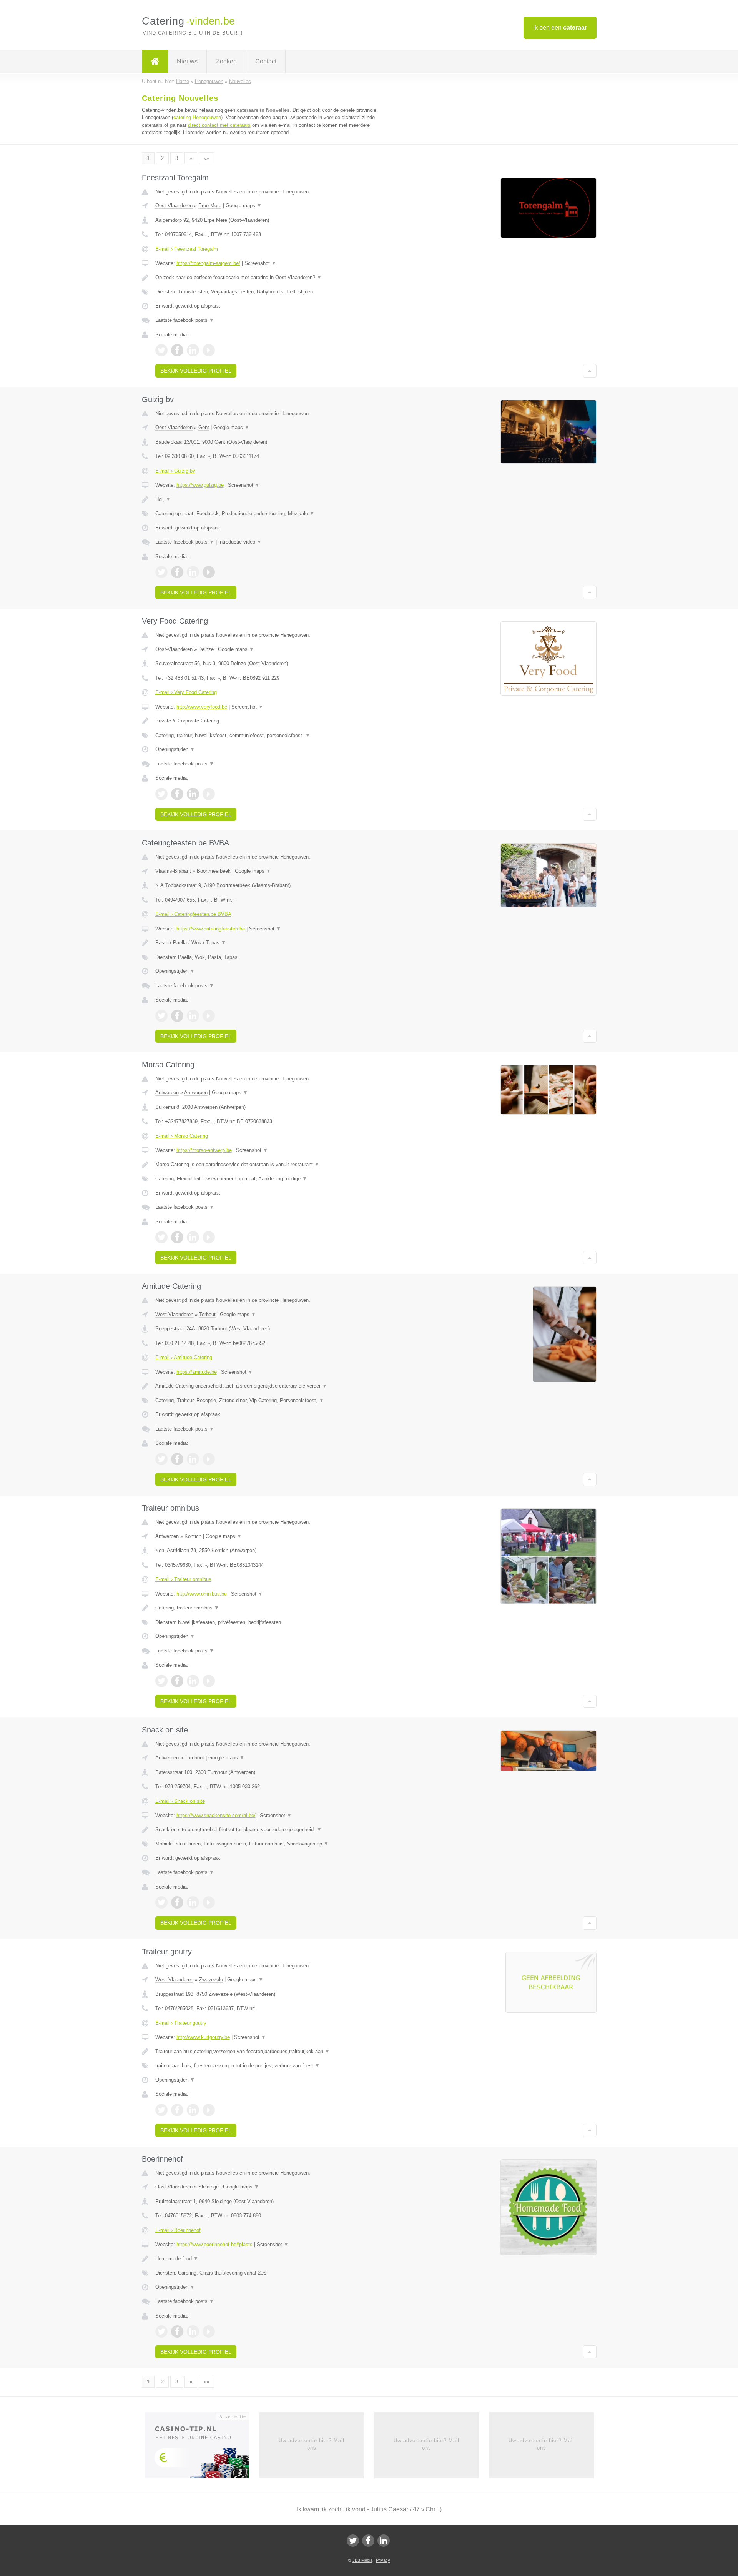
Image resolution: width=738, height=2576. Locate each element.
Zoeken (226, 61)
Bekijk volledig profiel (196, 371)
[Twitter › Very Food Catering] (161, 794)
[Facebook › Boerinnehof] (177, 2331)
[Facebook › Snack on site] (177, 1902)
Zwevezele (211, 1979)
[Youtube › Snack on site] (209, 1902)
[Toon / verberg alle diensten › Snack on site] (274, 1844)
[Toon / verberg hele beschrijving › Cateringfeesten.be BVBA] (274, 943)
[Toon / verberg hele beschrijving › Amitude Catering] (274, 1386)
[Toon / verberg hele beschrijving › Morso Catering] (274, 1165)
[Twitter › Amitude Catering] (161, 1459)
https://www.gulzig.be (200, 485)
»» (206, 158)
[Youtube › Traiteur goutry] (209, 2110)
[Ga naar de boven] (590, 371)
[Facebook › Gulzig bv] (177, 572)
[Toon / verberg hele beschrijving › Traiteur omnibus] (274, 1608)
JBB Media (362, 2560)
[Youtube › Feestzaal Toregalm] (209, 350)
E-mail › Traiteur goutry (181, 2023)
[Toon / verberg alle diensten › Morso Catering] (274, 1179)
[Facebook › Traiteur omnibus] (177, 1681)
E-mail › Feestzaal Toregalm (187, 249)
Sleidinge (209, 2187)
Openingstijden (175, 749)
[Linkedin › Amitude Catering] (193, 1459)
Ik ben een (560, 27)
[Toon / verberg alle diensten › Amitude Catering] (274, 1401)
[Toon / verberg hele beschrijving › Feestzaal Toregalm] (274, 278)
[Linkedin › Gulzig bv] (193, 572)
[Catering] (155, 62)
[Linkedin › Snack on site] (193, 1902)
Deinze (206, 649)
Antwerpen (167, 1092)
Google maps (244, 206)
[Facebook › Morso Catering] (177, 1237)
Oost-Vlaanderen (174, 206)
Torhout (207, 1314)
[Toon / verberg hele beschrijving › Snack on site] (274, 1830)
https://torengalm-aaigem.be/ (208, 263)
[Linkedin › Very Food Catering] (193, 794)
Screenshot (260, 263)
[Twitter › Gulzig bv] (161, 572)
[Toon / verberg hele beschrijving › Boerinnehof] (274, 2259)
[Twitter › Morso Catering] (161, 1237)
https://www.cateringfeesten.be (211, 929)
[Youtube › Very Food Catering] (209, 794)
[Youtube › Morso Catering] (209, 1237)
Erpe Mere (210, 206)
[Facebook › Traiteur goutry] (177, 2110)
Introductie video (240, 542)
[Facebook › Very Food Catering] (177, 794)
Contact (266, 61)
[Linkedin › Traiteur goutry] (193, 2110)
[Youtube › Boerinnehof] (209, 2331)
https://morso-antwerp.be (204, 1150)
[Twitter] (353, 2541)
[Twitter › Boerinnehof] (161, 2331)
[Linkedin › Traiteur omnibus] (193, 1681)
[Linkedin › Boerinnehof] (193, 2331)
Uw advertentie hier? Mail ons (312, 2444)
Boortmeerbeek (214, 871)
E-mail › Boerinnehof (178, 2230)
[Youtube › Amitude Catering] (209, 1459)
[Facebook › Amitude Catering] (177, 1459)
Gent (204, 427)
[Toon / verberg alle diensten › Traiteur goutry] (274, 2066)
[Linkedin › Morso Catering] (193, 1237)
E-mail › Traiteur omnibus (183, 1579)
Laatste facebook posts (185, 320)
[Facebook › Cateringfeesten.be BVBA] (177, 1016)
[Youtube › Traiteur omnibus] (209, 1681)
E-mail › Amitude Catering (184, 1357)
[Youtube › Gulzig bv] (209, 572)
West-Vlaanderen (174, 1314)
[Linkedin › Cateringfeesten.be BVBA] (193, 1016)
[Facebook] (368, 2541)
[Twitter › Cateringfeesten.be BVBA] (161, 1016)
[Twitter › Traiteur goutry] (161, 2110)
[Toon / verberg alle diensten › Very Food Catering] (274, 736)
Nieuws (187, 61)
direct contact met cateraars (219, 125)
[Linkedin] (384, 2541)
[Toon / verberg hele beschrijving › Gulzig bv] (274, 499)
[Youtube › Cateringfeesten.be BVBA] (209, 1016)
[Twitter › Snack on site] (161, 1902)
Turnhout (194, 1758)
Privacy (383, 2560)
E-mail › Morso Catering (182, 1136)
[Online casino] (202, 2448)
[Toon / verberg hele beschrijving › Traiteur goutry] (274, 2052)
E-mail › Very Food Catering (186, 692)
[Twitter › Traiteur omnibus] (161, 1681)
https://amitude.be (197, 1372)
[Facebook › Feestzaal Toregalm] (177, 350)
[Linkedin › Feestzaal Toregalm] (193, 350)
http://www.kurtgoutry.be (203, 2037)
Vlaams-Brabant (173, 871)
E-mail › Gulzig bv (175, 471)
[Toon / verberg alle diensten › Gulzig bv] (274, 514)
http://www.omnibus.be (202, 1594)
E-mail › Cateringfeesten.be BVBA (193, 914)
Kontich (193, 1536)
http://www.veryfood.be (202, 707)
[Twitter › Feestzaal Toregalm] (161, 350)
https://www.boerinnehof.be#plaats (214, 2244)
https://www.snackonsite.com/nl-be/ (216, 1815)
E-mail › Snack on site (180, 1801)
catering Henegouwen (197, 117)
